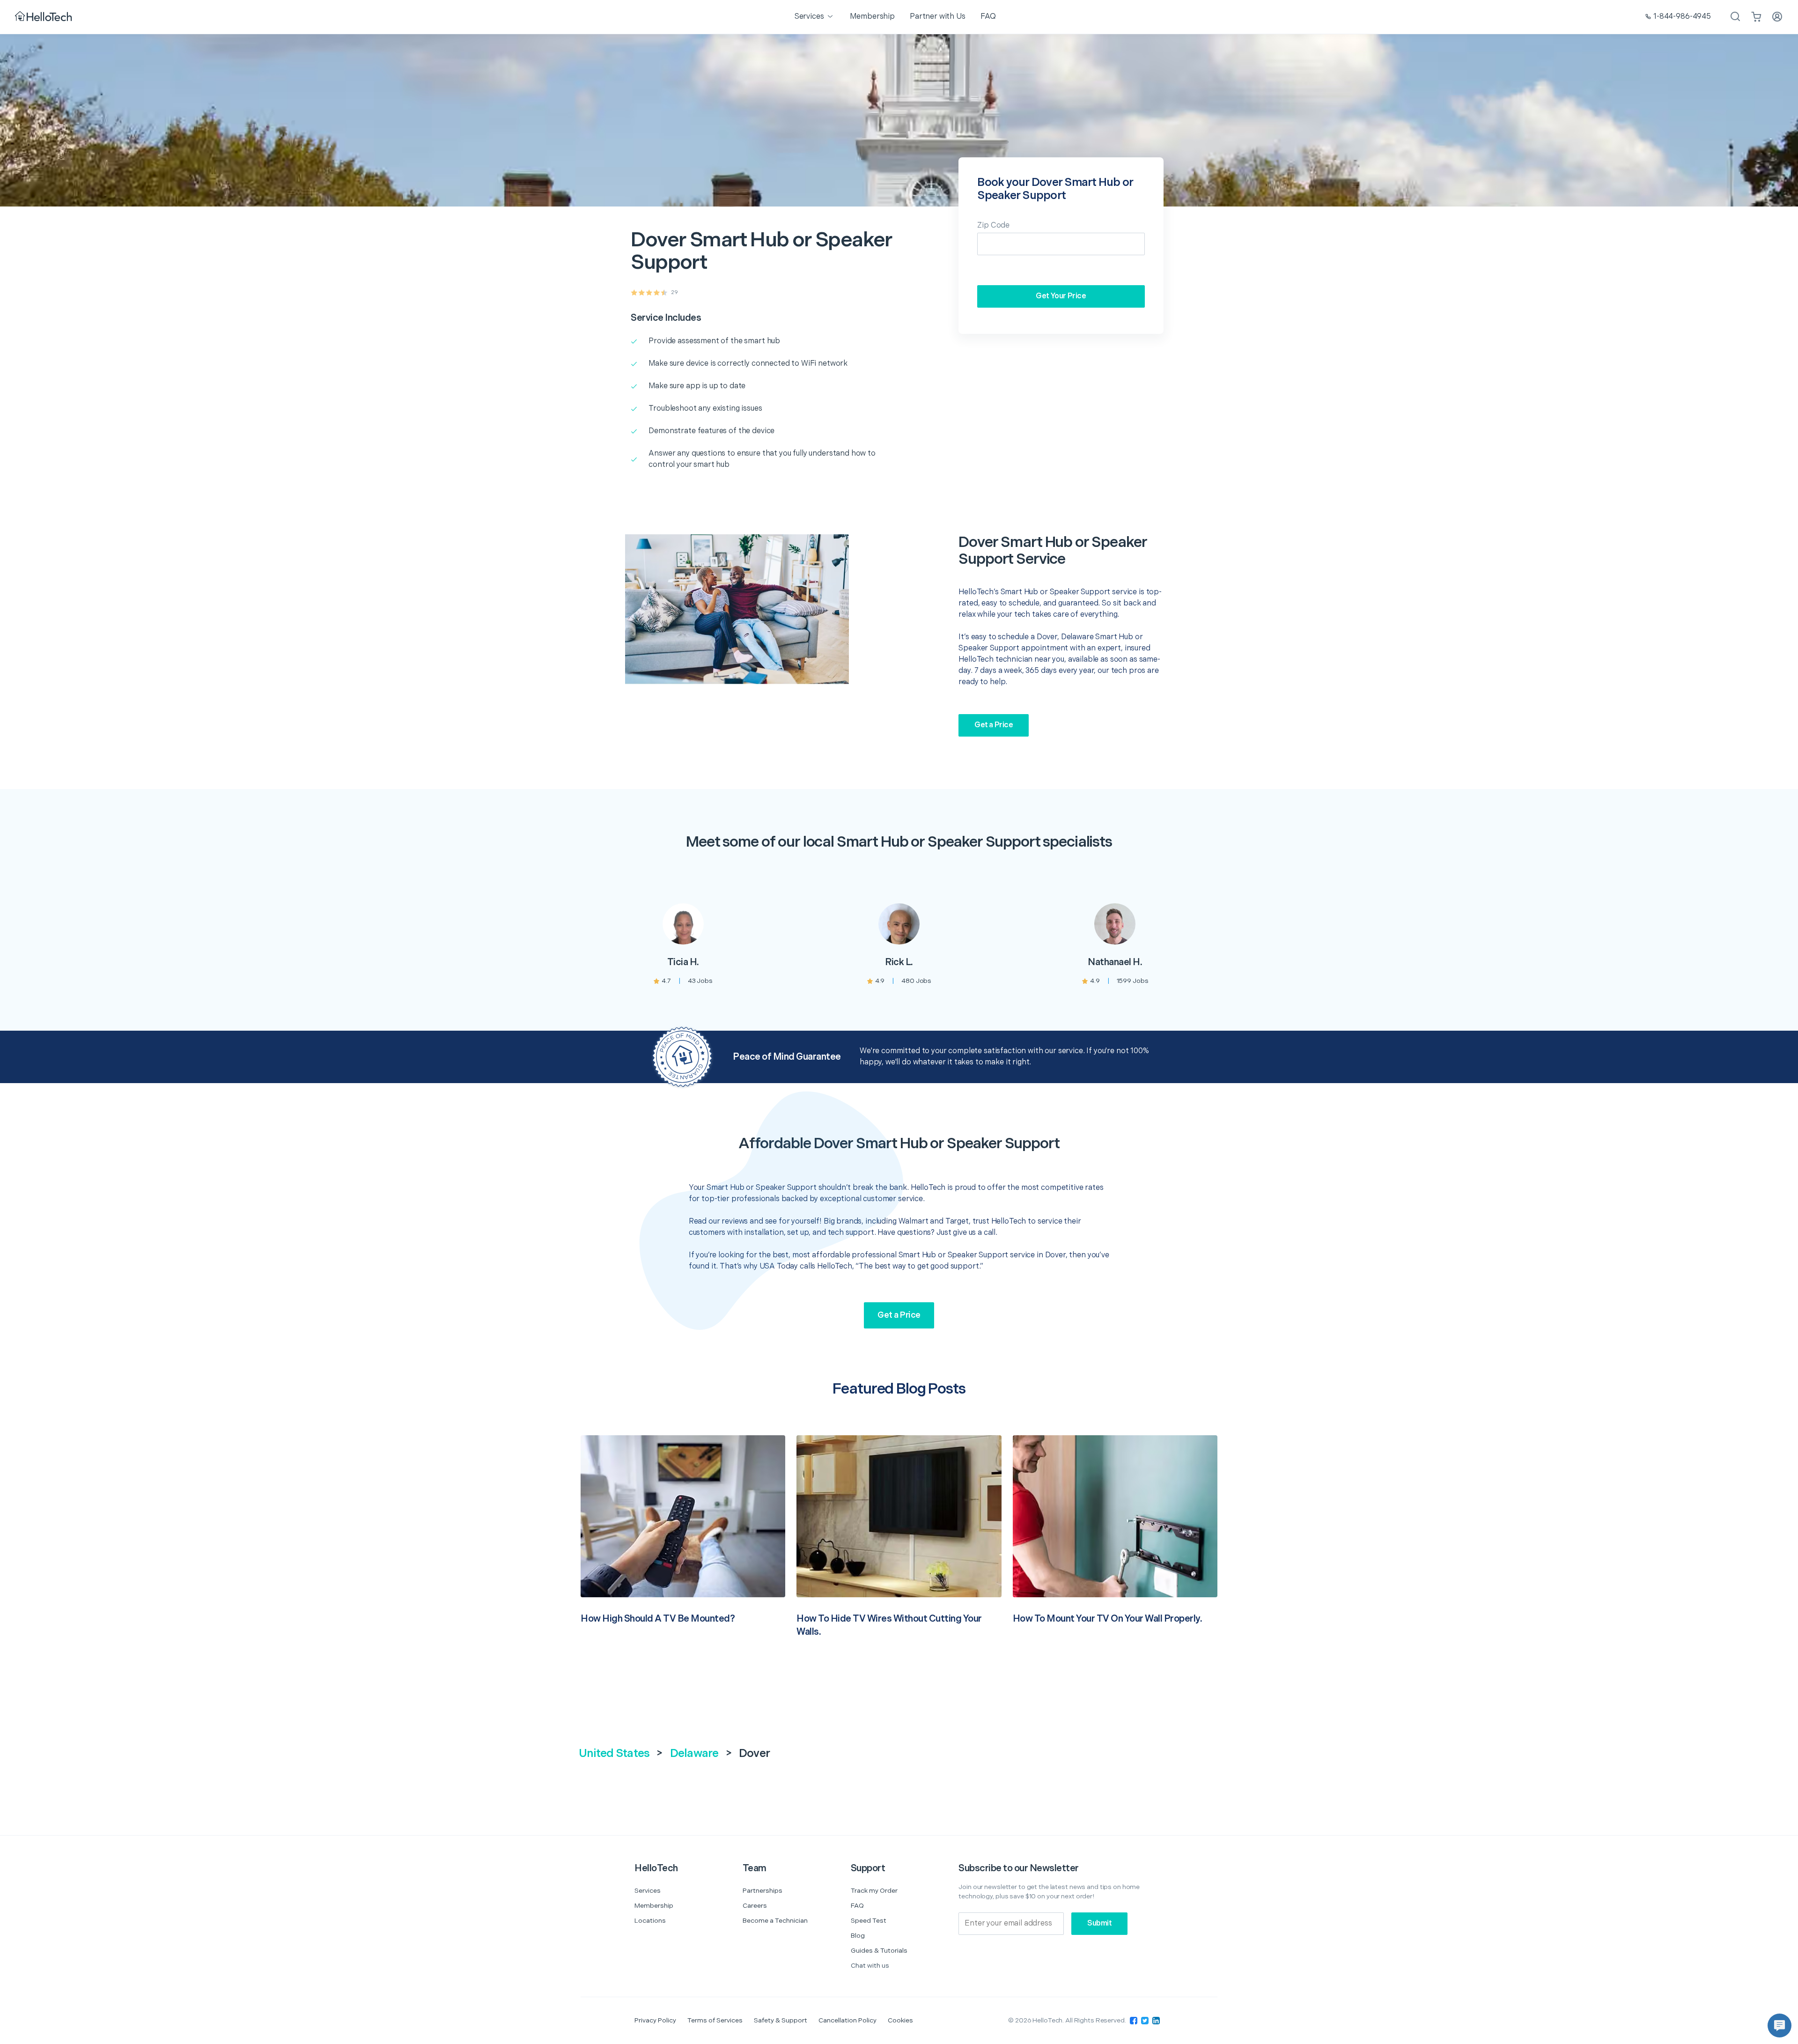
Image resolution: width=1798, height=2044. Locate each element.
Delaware (694, 1753)
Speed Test (869, 1921)
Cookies (900, 2020)
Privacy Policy (655, 2020)
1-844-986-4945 (1682, 17)
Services (648, 1891)
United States (614, 1753)
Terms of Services (715, 2020)
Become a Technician (775, 1921)
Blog (858, 1936)
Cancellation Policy (847, 2020)
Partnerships (763, 1891)
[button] (1780, 2026)
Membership (654, 1906)
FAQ (857, 1906)
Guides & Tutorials (879, 1951)
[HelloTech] (44, 17)
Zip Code (993, 225)
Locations (650, 1921)
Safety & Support (781, 2020)
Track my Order (874, 1891)
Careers (755, 1906)
